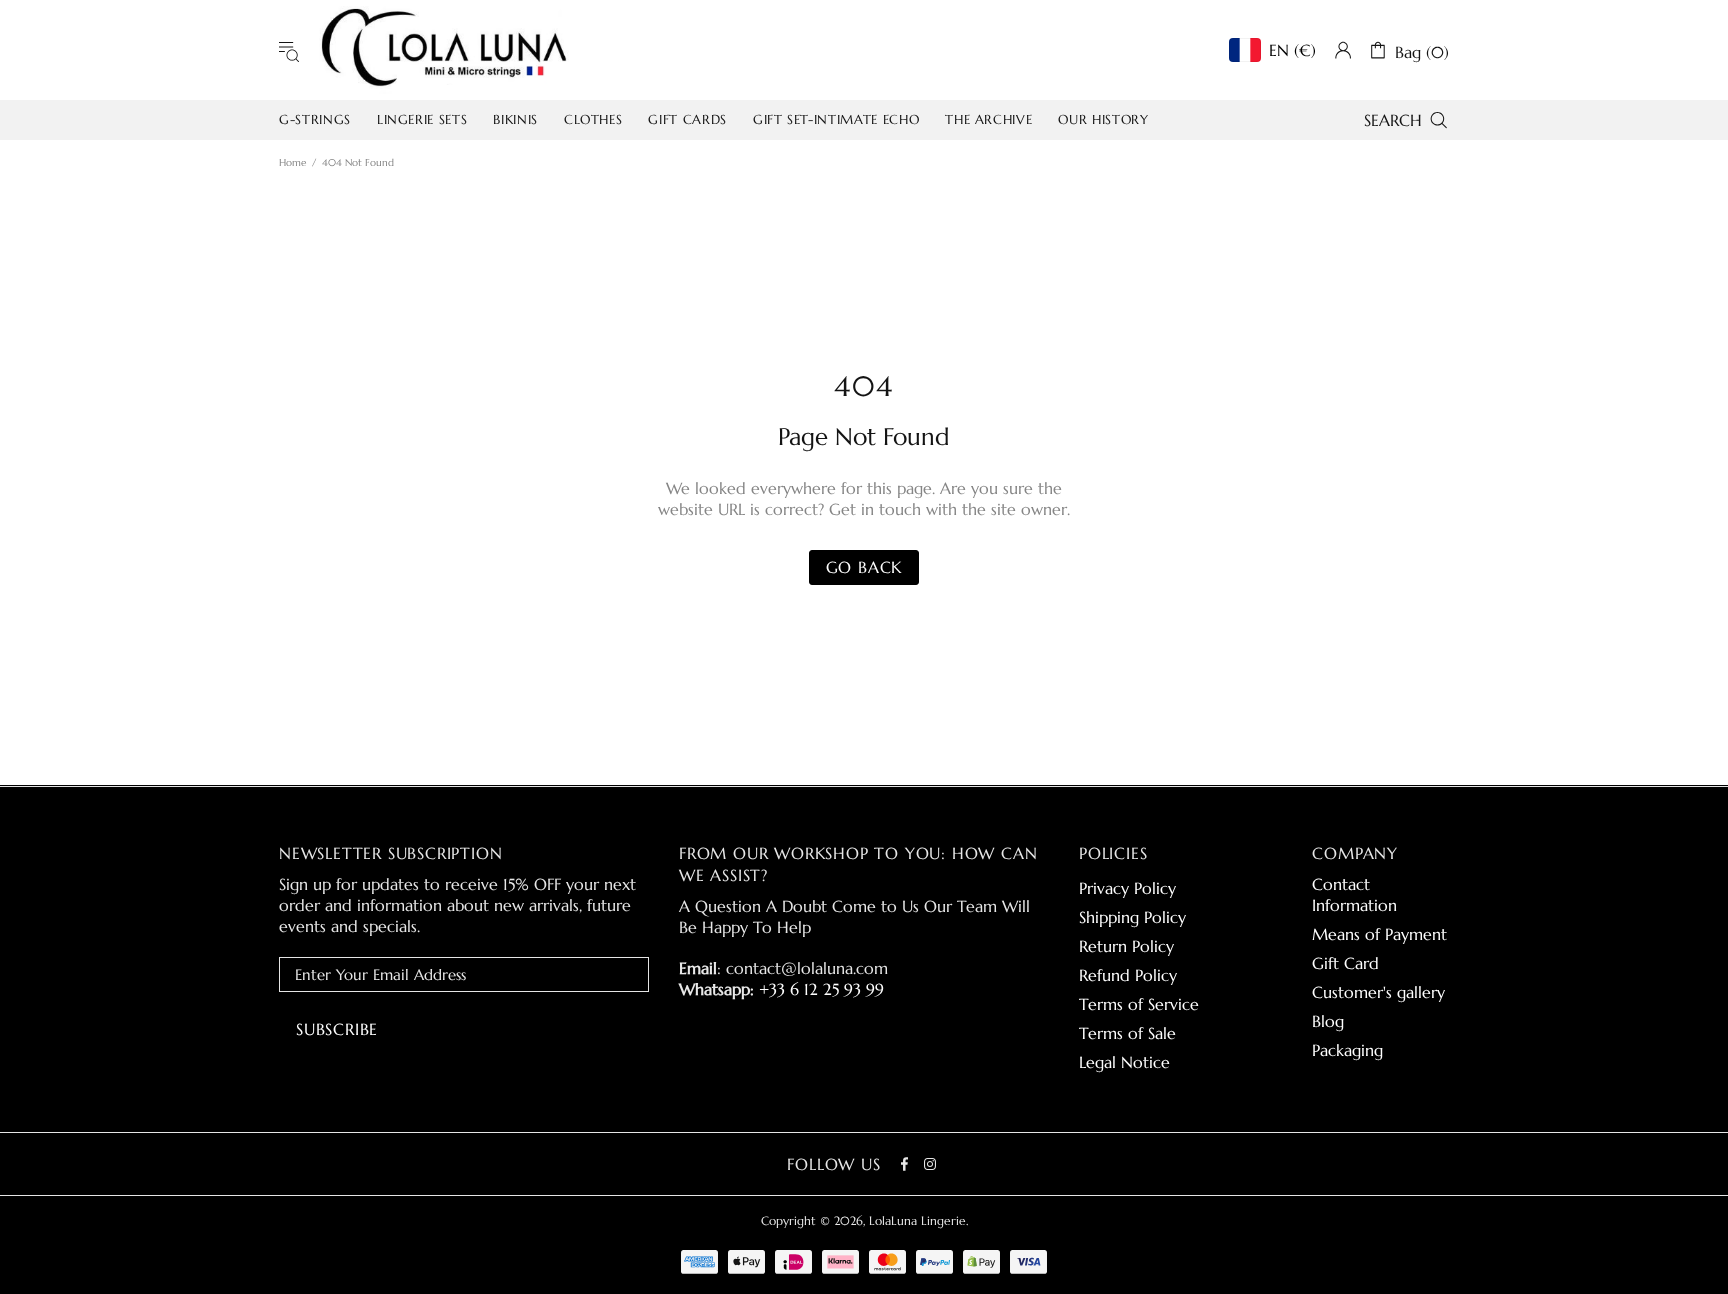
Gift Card (1345, 963)
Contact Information (1354, 894)
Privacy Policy (1127, 888)
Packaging (1347, 1050)
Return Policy (1126, 946)
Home (292, 162)
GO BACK (864, 567)
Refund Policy (1128, 975)
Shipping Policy (1132, 917)
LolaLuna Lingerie (444, 50)
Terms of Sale (1127, 1033)
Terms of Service (1139, 1004)
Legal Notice (1124, 1062)
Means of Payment (1379, 934)
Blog (1328, 1021)
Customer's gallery (1378, 992)
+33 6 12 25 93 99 (821, 989)
